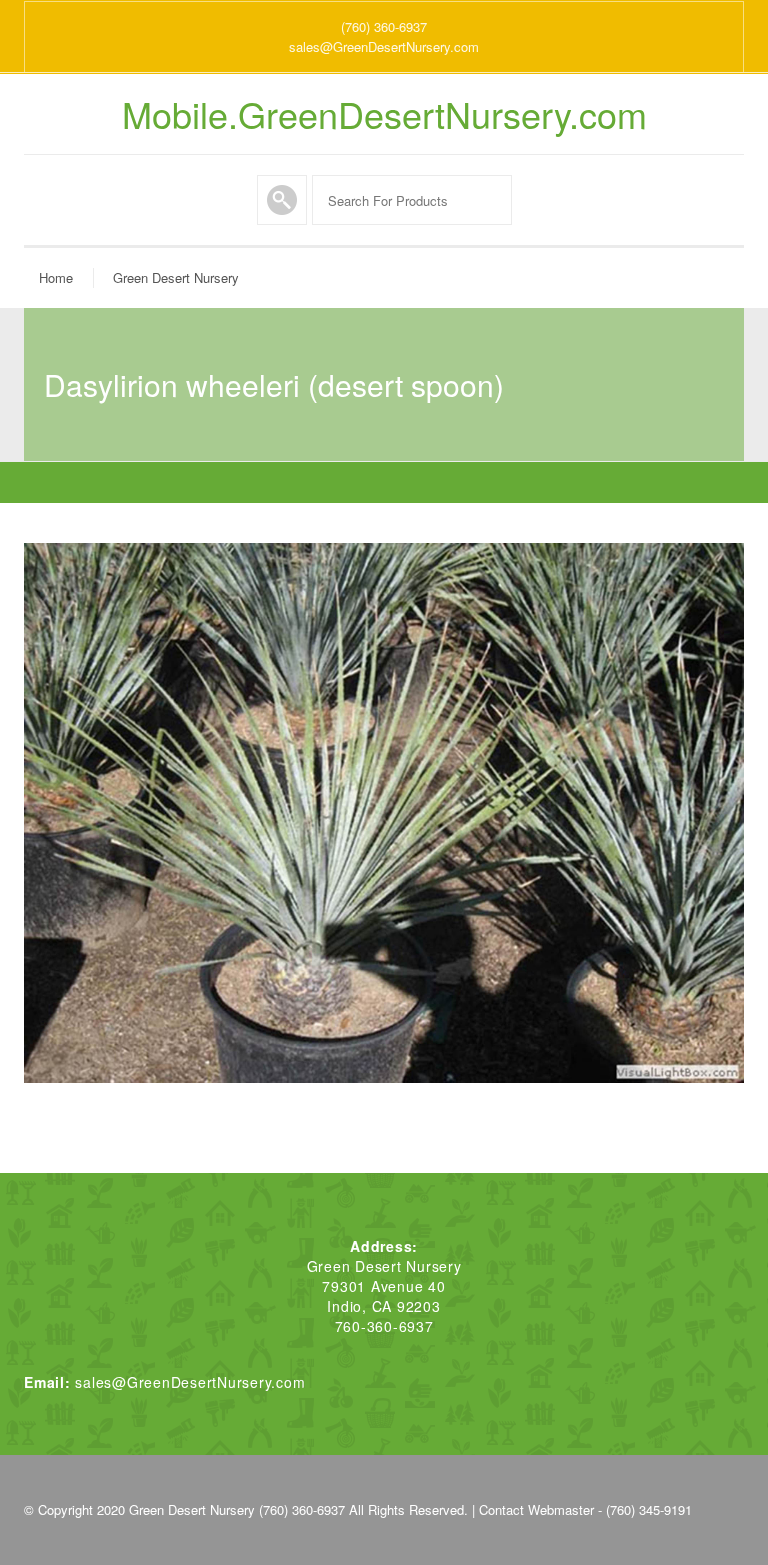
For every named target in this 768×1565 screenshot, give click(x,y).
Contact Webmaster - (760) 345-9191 (585, 1509)
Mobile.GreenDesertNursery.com (384, 114)
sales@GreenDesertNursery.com (384, 46)
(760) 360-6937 (384, 26)
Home (56, 277)
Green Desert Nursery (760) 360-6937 (237, 1509)
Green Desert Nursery (176, 277)
